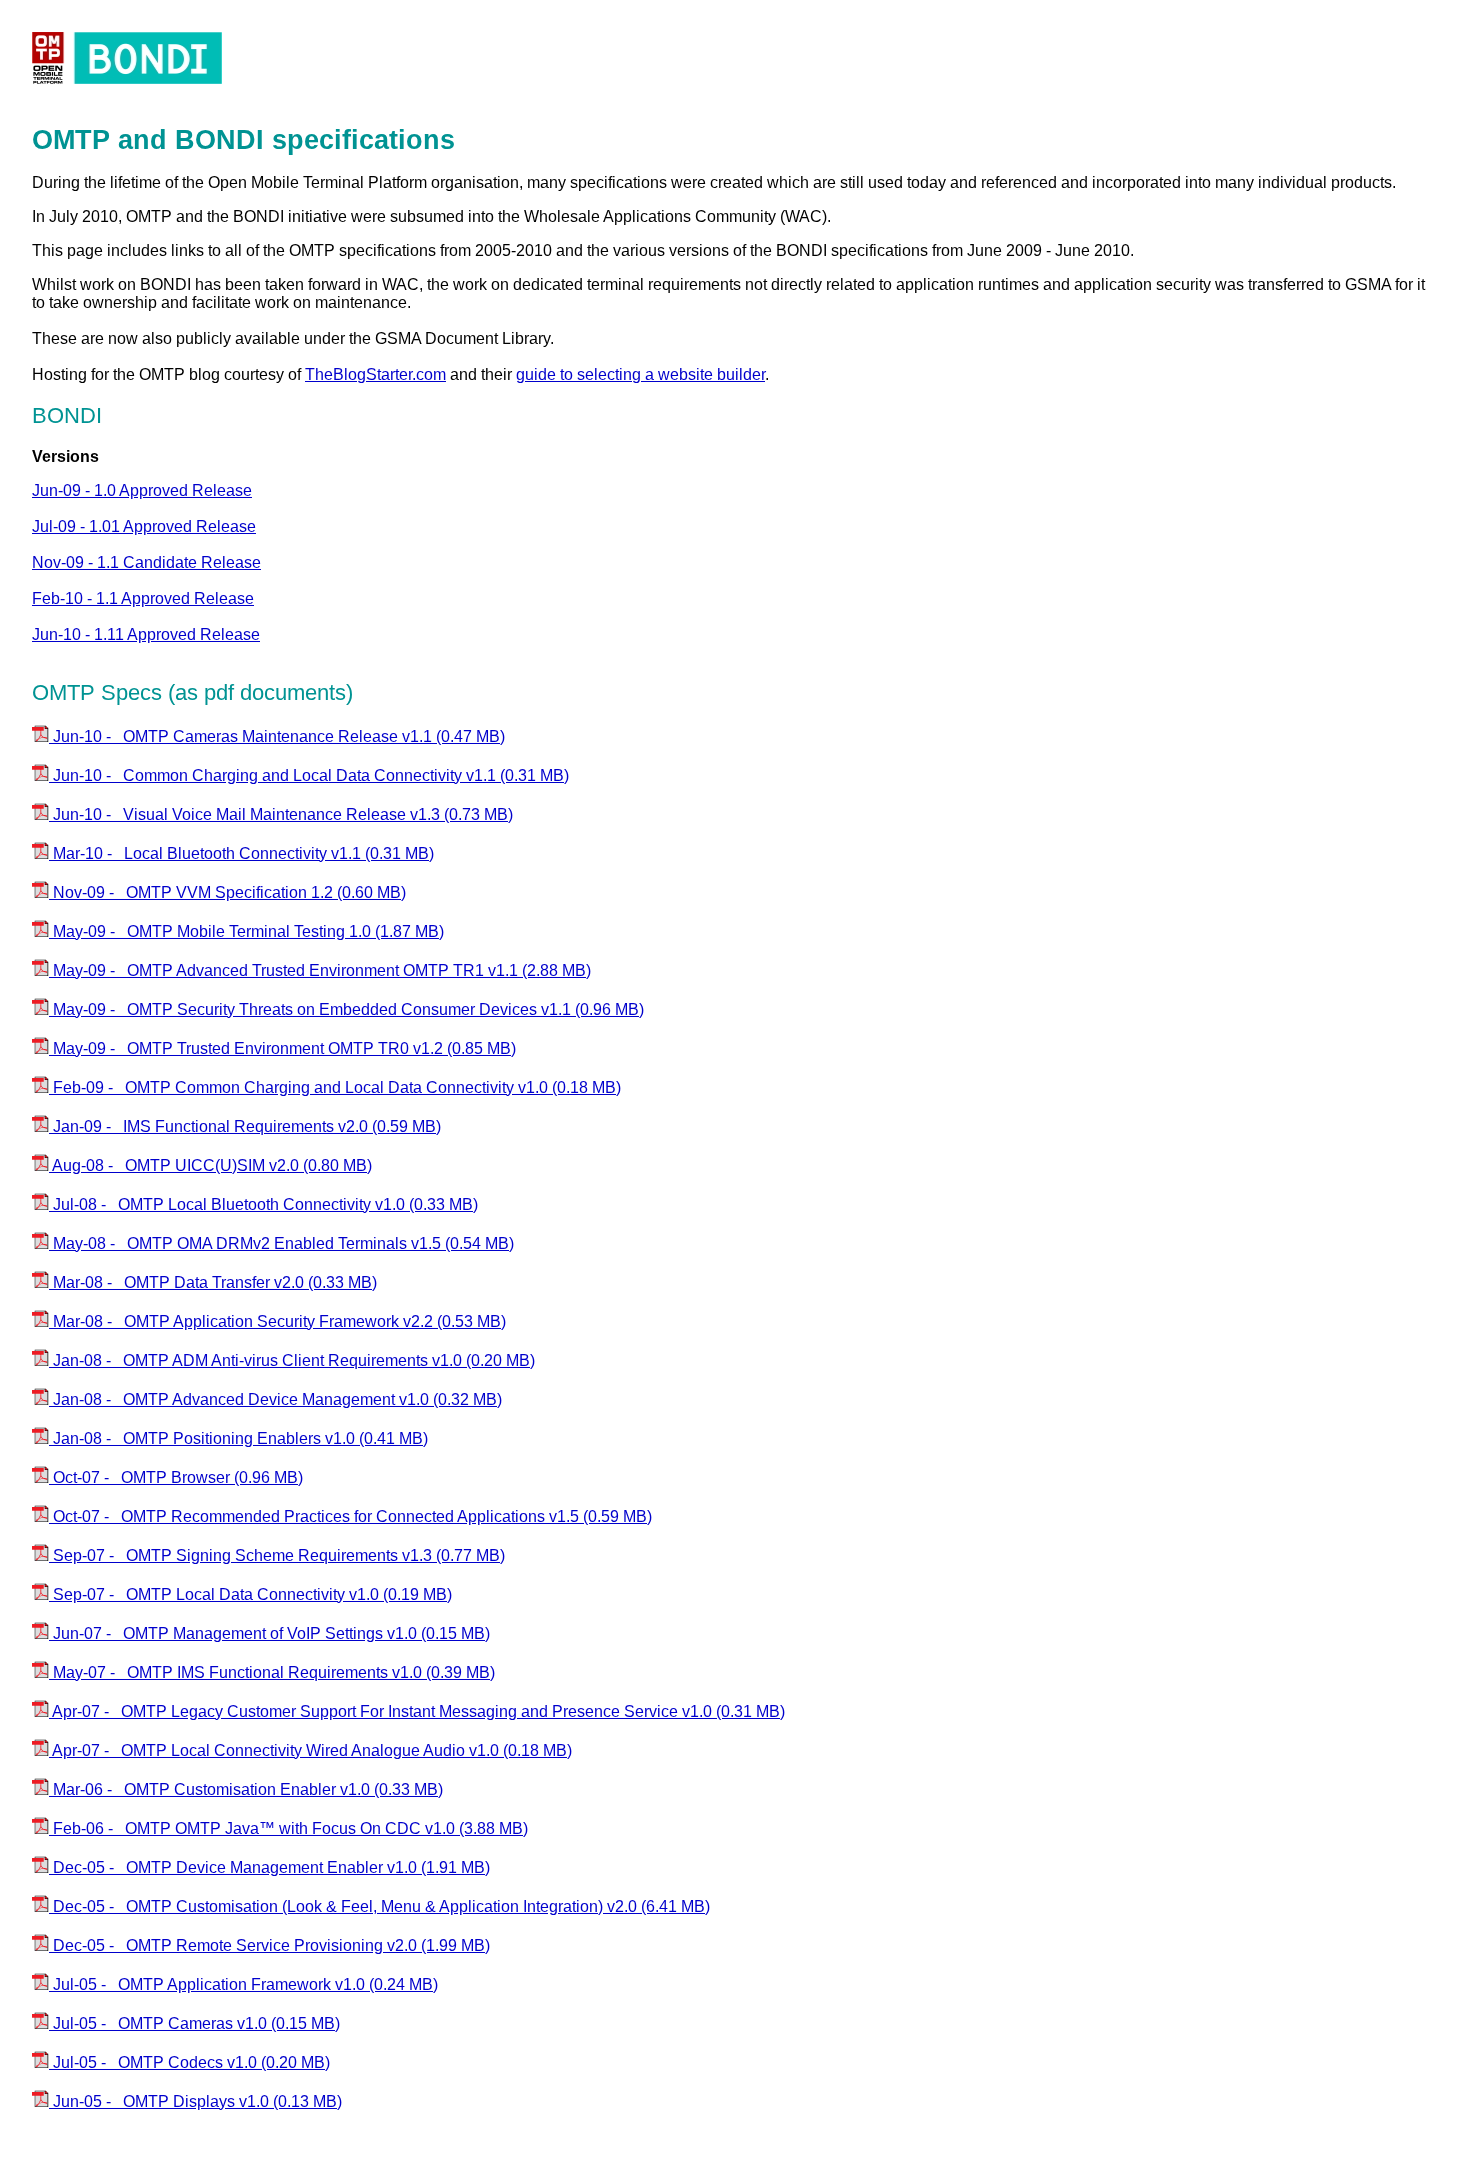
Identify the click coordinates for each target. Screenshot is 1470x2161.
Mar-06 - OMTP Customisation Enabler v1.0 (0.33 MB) (246, 1789)
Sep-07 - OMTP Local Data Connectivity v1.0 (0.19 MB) (250, 1594)
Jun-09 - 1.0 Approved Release (142, 490)
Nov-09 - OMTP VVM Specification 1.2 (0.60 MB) (227, 892)
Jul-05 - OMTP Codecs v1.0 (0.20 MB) (189, 2062)
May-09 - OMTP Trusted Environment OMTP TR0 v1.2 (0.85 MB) (282, 1048)
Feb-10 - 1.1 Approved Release (143, 598)
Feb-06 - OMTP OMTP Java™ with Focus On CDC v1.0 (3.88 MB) (288, 1828)
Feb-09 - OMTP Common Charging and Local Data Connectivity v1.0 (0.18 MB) (335, 1087)
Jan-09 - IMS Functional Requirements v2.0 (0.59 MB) (245, 1126)
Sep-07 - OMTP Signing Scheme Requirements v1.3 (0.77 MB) (277, 1555)
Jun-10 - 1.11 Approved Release (146, 634)
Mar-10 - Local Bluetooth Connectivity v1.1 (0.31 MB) (241, 853)
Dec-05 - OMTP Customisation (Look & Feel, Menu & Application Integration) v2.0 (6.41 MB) (379, 1906)
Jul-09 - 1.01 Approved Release (144, 526)
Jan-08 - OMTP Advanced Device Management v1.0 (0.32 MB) (275, 1399)
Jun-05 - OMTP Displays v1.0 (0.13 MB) (195, 2101)
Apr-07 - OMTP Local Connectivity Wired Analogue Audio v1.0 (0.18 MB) (310, 1750)
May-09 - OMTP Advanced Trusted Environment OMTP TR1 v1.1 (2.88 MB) (320, 970)
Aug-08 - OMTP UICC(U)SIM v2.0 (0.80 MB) (210, 1165)
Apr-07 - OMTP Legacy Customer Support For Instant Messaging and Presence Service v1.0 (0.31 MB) (417, 1711)
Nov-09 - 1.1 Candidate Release (146, 562)
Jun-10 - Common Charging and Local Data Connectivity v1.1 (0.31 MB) (309, 775)
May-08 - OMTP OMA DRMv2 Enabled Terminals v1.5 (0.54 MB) (281, 1243)
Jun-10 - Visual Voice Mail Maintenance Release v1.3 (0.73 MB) (281, 814)
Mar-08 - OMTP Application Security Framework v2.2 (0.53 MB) (277, 1321)
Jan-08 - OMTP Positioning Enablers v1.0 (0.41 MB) (238, 1438)
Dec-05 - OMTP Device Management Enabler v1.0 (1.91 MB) (269, 1867)
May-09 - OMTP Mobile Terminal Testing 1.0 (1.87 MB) (246, 931)
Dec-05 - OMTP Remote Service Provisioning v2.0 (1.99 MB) (269, 1945)
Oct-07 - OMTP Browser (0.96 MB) (176, 1477)
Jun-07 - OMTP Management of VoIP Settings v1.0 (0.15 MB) (269, 1633)
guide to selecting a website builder (640, 374)
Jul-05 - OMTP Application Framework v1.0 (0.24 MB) (243, 1984)
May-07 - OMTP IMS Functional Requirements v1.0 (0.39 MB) (272, 1672)
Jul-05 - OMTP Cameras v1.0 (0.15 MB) (194, 2023)
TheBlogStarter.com (375, 374)
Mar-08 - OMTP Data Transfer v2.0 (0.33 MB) (213, 1282)
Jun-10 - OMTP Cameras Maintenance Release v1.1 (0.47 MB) (277, 736)
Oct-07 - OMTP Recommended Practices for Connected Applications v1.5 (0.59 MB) (350, 1516)
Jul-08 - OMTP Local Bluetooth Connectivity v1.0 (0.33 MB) (263, 1204)
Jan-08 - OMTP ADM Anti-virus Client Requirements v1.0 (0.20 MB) (292, 1360)
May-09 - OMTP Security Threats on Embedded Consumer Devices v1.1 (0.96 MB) (346, 1009)
